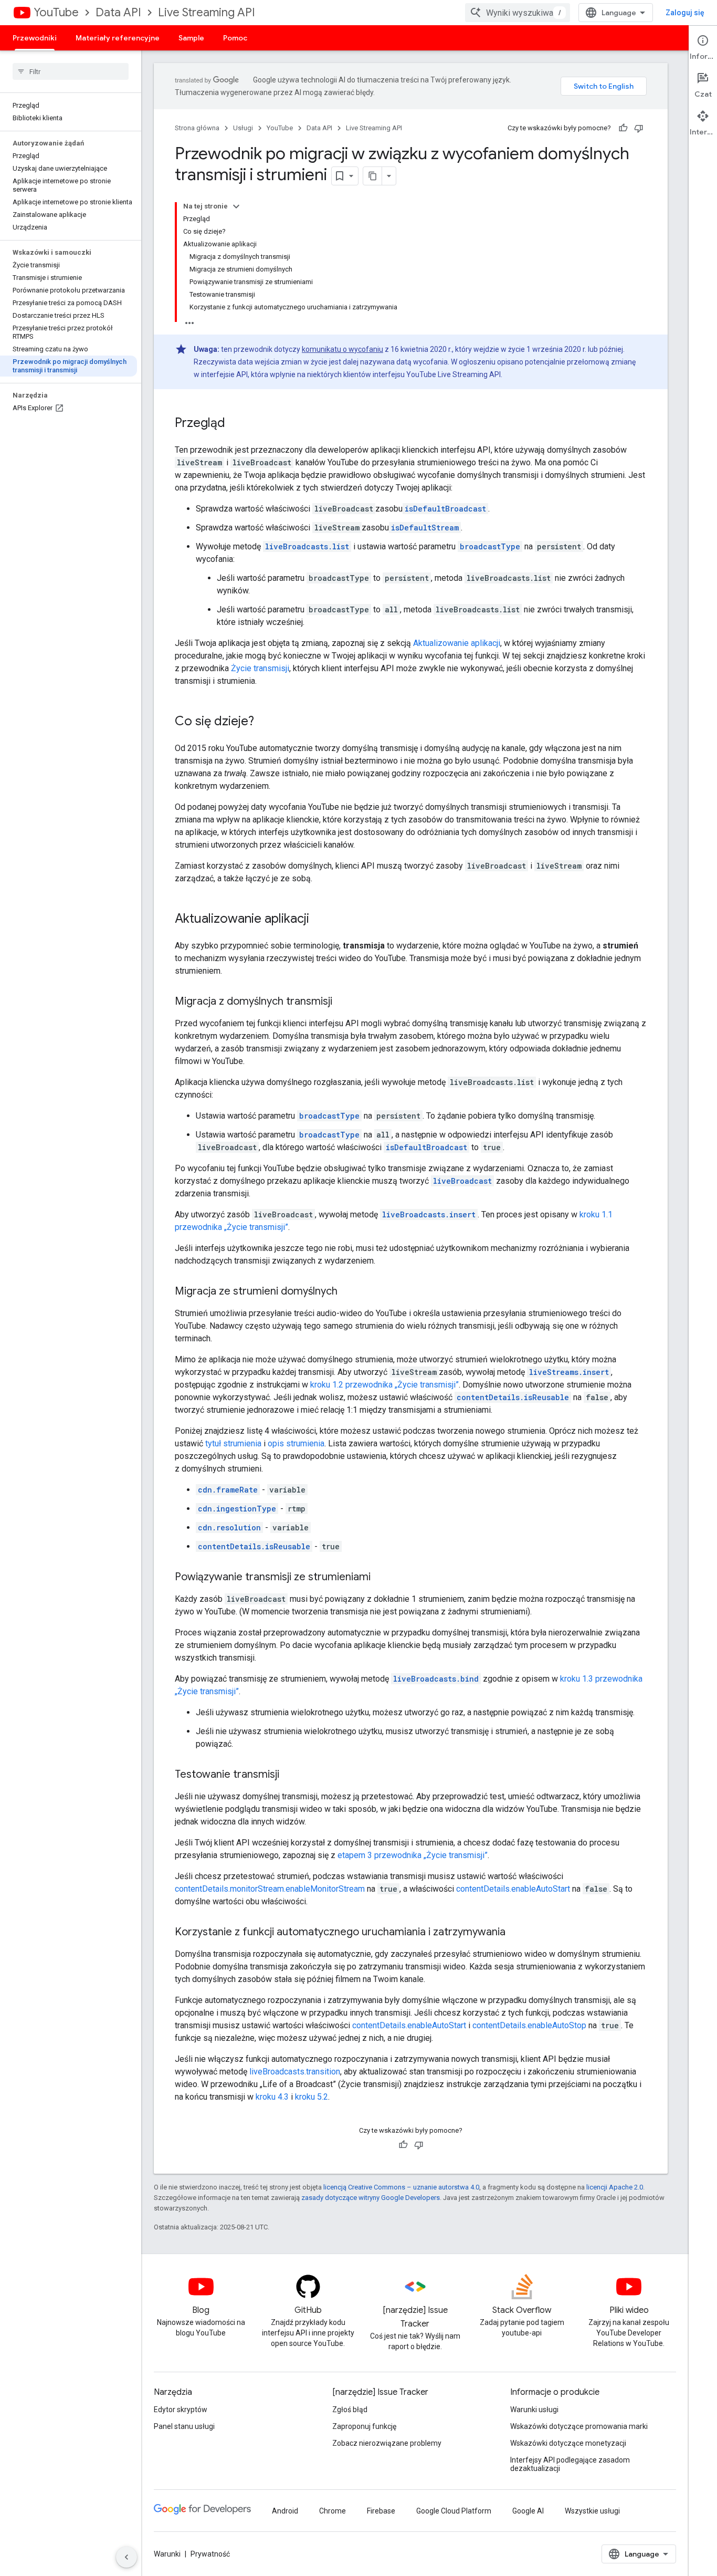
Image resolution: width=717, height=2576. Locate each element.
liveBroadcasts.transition (295, 2072)
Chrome (333, 2511)
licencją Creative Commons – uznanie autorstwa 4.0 (401, 2187)
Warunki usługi (534, 2410)
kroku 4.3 (272, 2097)
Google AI (528, 2511)
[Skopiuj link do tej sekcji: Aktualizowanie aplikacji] (320, 920)
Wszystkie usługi (592, 2511)
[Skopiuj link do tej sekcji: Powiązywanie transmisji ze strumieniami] (381, 1578)
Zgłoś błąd (350, 2410)
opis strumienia (296, 1443)
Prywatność (210, 2554)
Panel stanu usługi (184, 2426)
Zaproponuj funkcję (364, 2426)
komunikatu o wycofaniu (342, 349)
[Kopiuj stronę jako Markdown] (373, 176)
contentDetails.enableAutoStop (529, 2025)
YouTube (56, 12)
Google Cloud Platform (454, 2511)
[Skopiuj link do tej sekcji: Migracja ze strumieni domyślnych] (348, 1292)
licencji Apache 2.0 (615, 2187)
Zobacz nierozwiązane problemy (387, 2443)
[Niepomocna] (639, 128)
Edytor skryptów (181, 2410)
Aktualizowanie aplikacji (457, 643)
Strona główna (197, 128)
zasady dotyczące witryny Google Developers (371, 2198)
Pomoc (235, 38)
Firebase (381, 2511)
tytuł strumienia (233, 1443)
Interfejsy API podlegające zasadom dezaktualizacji (570, 2464)
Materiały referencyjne (118, 38)
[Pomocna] (623, 128)
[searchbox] (71, 71)
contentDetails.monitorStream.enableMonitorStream (270, 1889)
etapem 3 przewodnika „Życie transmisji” (413, 1855)
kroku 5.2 (312, 2097)
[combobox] (518, 13)
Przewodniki (35, 38)
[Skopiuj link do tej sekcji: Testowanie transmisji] (290, 1775)
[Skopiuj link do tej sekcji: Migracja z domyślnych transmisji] (343, 1002)
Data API (118, 12)
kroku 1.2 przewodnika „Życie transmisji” (384, 1385)
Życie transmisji (260, 668)
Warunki (167, 2554)
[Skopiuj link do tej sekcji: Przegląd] (236, 424)
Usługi (243, 128)
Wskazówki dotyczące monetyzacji (568, 2443)
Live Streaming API (207, 12)
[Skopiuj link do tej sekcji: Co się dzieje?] (265, 722)
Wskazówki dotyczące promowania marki (579, 2426)
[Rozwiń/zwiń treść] (236, 206)
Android (285, 2511)
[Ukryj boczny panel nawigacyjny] (126, 2557)
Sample (191, 38)
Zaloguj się (685, 13)
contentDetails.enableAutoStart (513, 1889)
